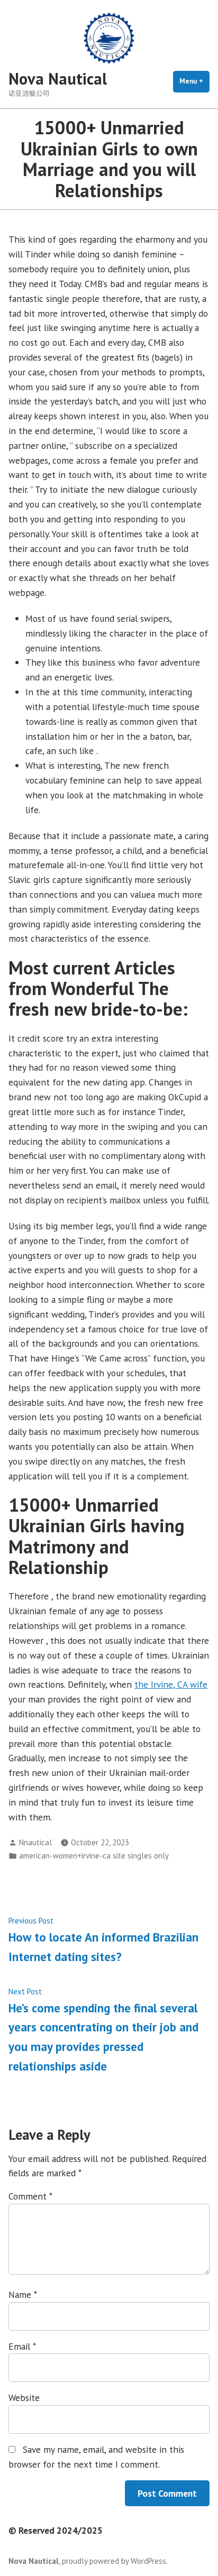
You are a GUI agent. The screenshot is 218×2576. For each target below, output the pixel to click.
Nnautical (35, 1842)
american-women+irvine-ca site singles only (94, 1856)
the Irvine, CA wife (171, 1684)
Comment (30, 2196)
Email (22, 2346)
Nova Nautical (58, 79)
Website (24, 2398)
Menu (194, 81)
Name (22, 2294)
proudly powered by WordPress (114, 2561)
